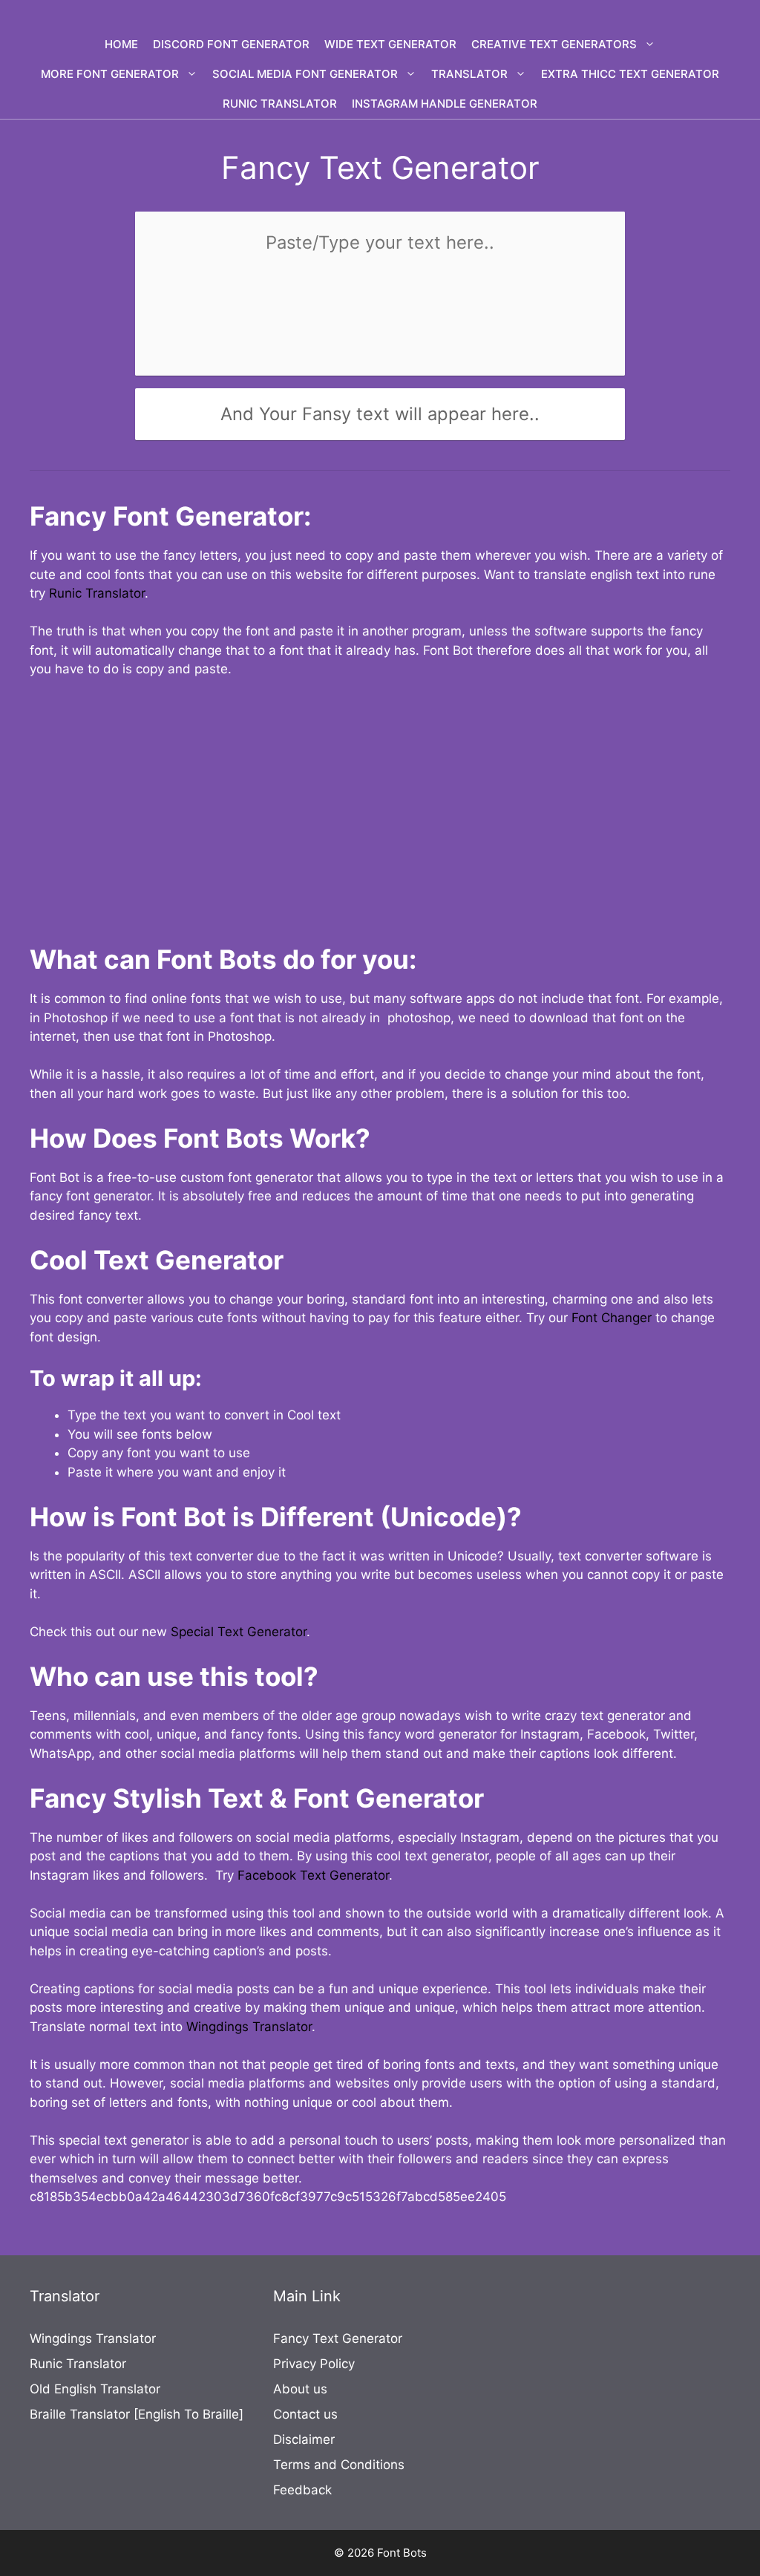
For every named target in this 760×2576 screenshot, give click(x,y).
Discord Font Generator (231, 44)
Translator (469, 74)
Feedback (302, 2490)
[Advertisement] (380, 802)
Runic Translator (280, 104)
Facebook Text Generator (313, 1875)
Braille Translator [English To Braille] (137, 2414)
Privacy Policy (314, 2364)
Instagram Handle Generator (445, 104)
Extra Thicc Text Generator (630, 74)
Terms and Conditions (339, 2465)
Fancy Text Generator (338, 2338)
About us (300, 2389)
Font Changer (612, 1318)
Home (121, 44)
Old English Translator (95, 2389)
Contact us (305, 2414)
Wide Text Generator (390, 44)
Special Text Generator (239, 1632)
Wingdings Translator (249, 2027)
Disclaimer (304, 2439)
